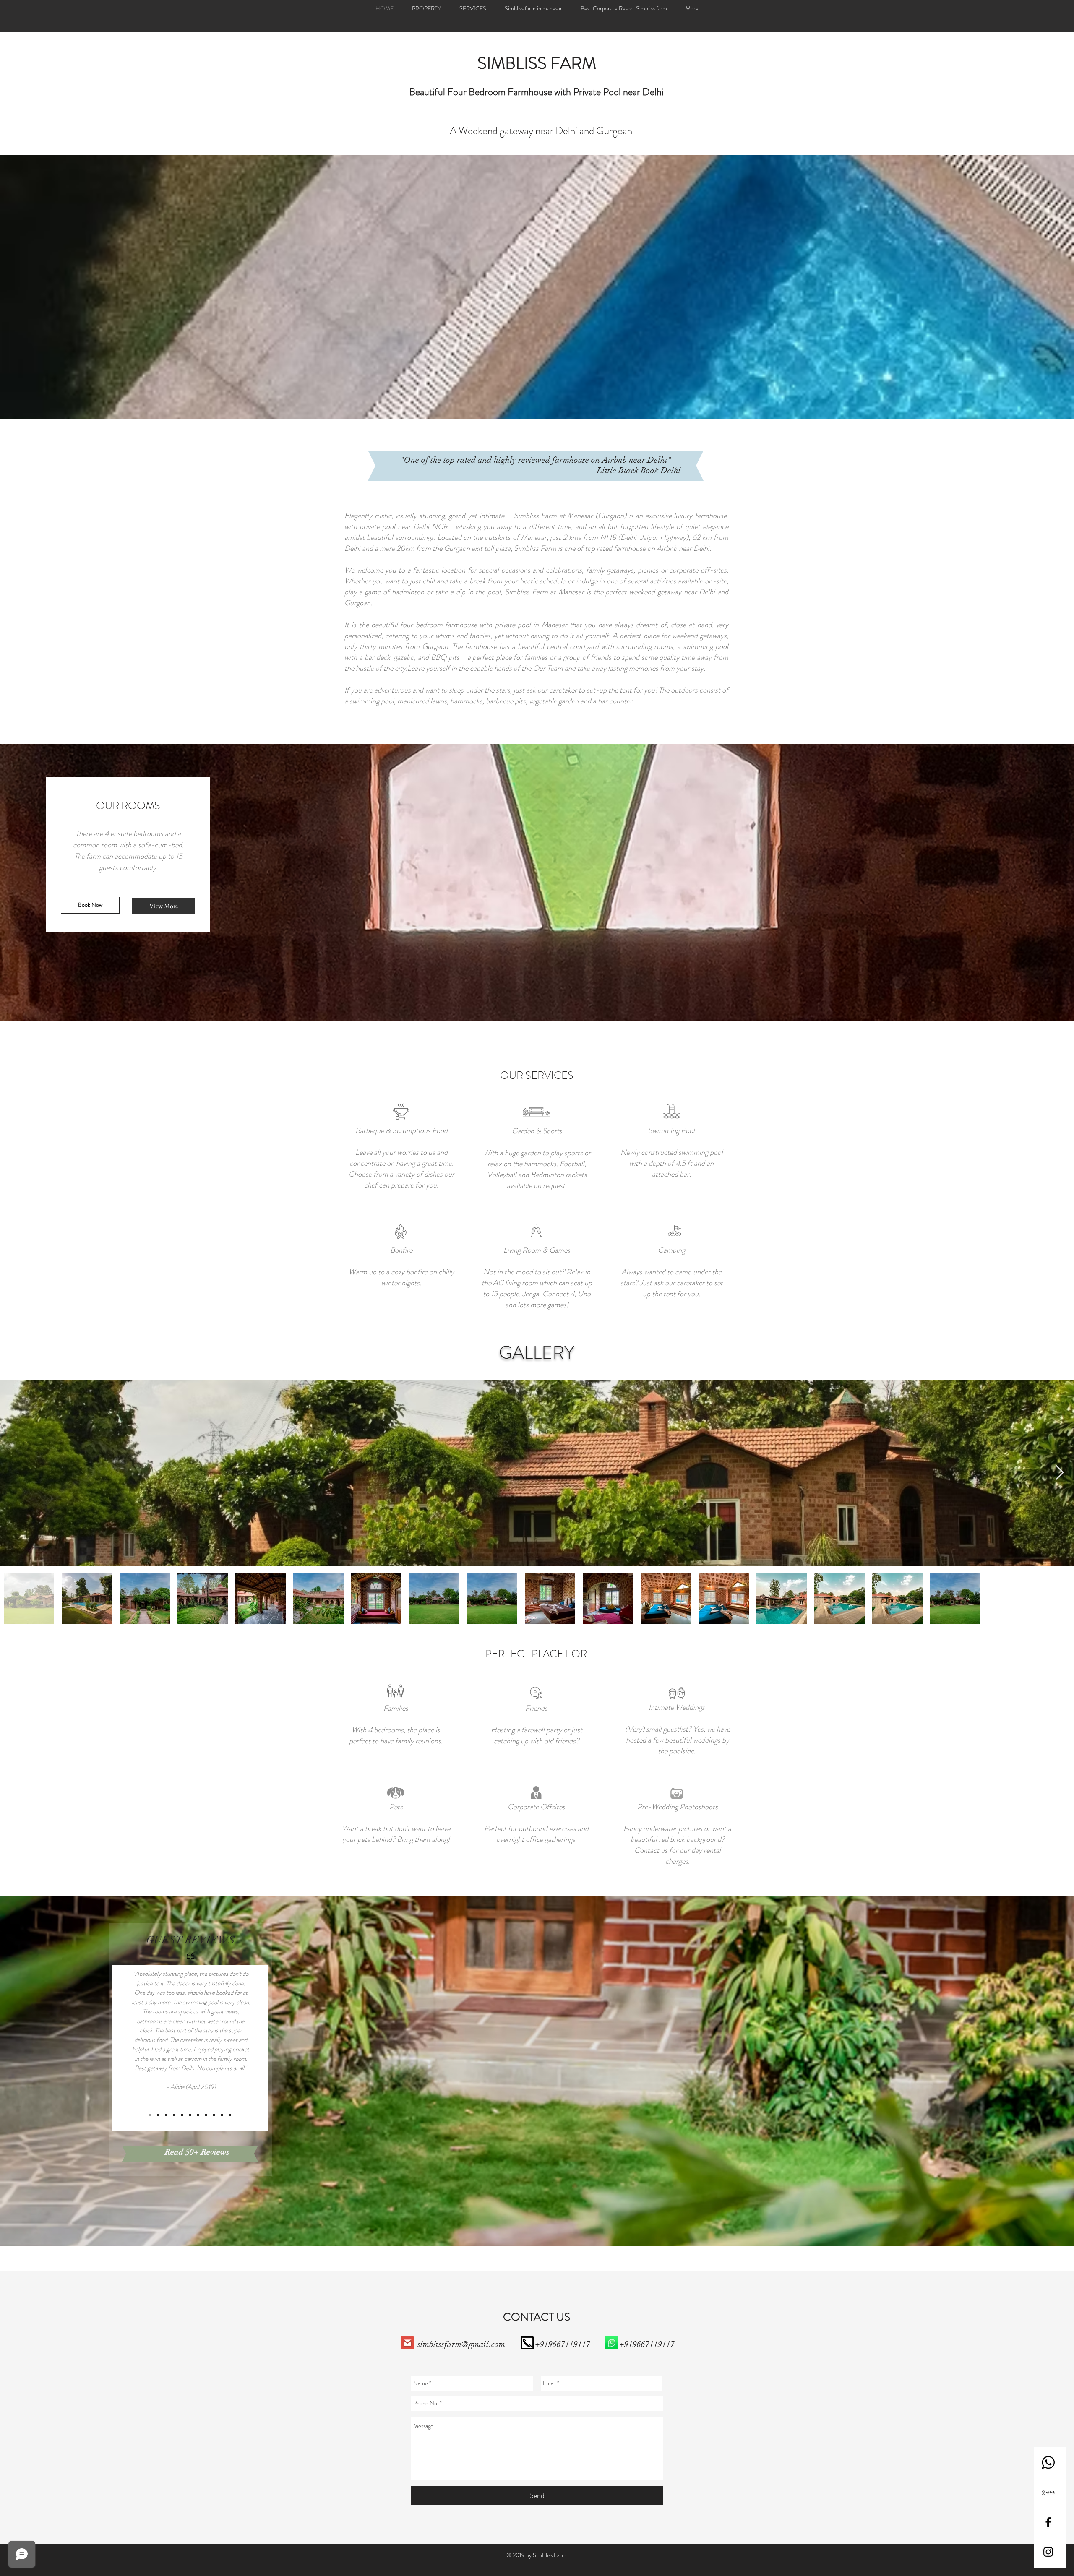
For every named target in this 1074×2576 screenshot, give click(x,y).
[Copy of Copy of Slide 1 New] (166, 2115)
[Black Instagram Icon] (1048, 2552)
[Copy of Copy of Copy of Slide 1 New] (150, 2115)
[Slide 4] (222, 2115)
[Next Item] (1060, 1473)
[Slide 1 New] (190, 2115)
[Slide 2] (198, 2115)
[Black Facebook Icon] (1048, 2522)
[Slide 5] (230, 2115)
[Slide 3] (206, 2115)
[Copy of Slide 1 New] (182, 2115)
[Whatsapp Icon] (1048, 2463)
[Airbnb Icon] (1048, 2492)
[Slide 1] (214, 2115)
